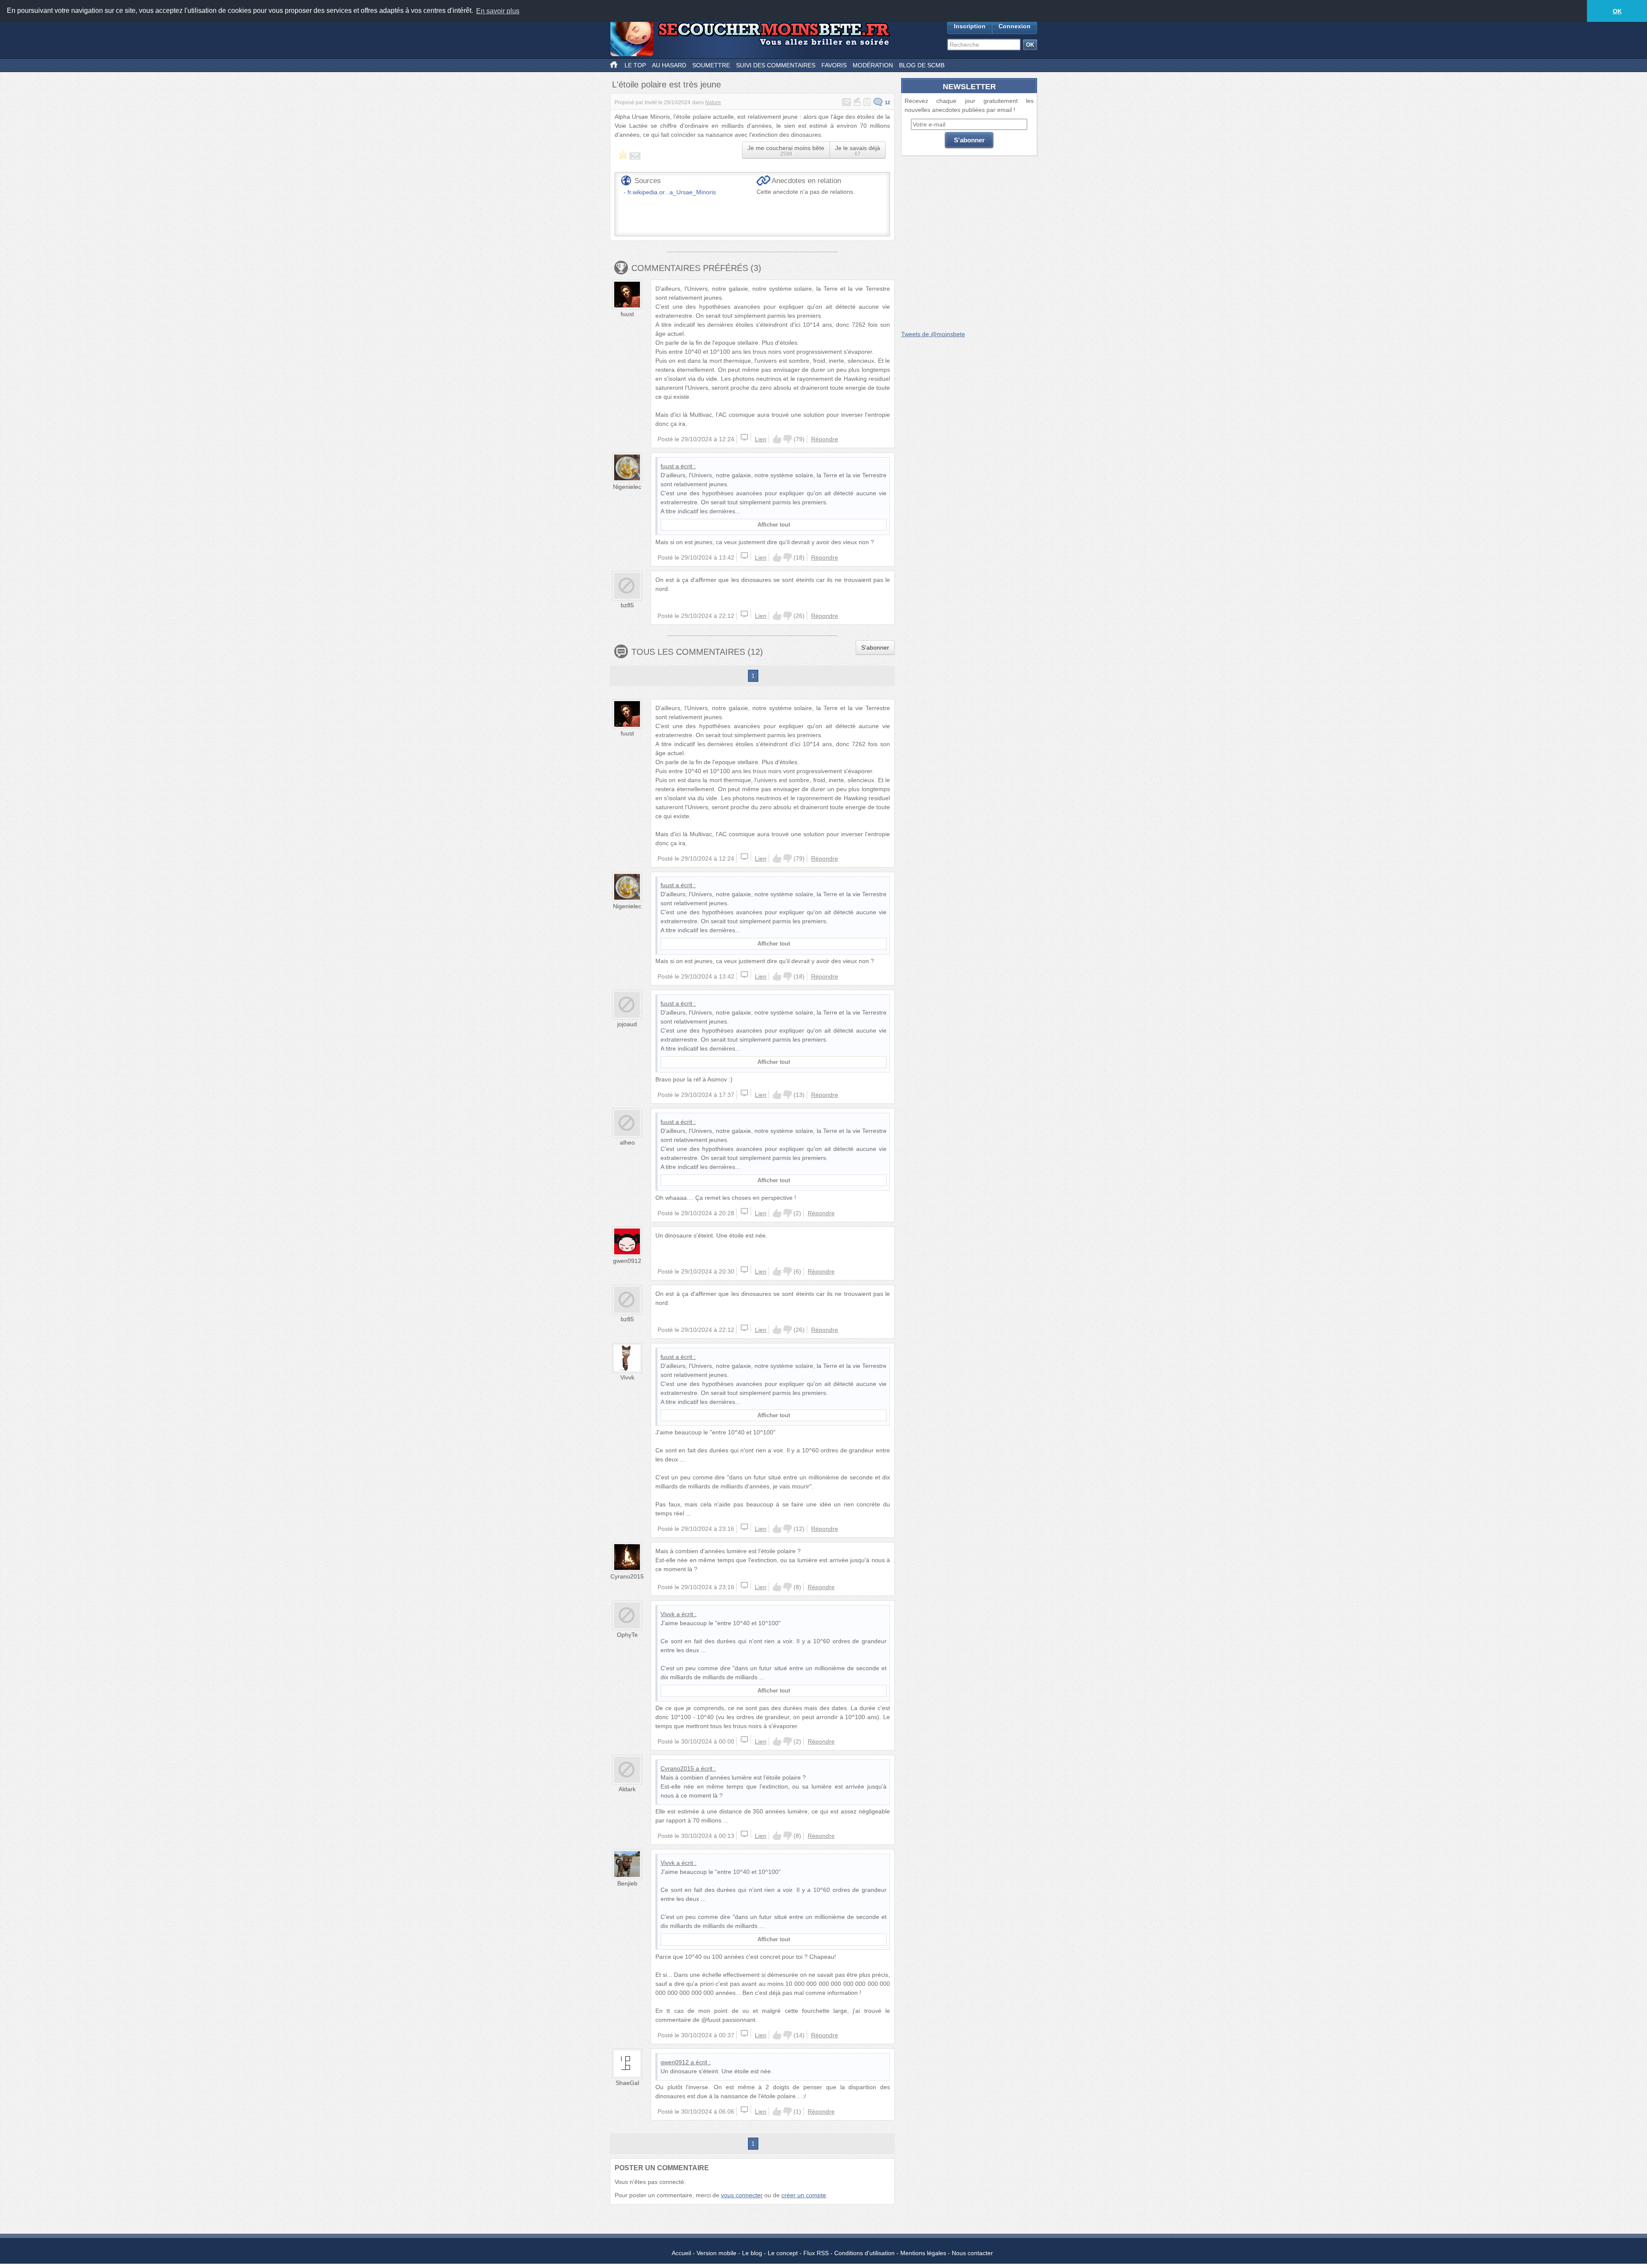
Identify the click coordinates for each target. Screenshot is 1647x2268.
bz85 (627, 605)
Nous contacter (972, 2253)
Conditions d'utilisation (864, 2253)
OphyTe (627, 1635)
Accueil (681, 2253)
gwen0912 (627, 1261)
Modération (873, 65)
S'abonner (875, 648)
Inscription (970, 26)
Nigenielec (627, 487)
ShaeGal (627, 2083)
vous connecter (742, 2195)
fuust (627, 314)
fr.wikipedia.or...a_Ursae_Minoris (672, 192)
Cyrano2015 (627, 1576)
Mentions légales (923, 2253)
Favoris (834, 65)
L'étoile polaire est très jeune (667, 84)
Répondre (825, 439)
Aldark (627, 1789)
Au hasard (669, 65)
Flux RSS (816, 2253)
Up (777, 439)
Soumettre (711, 65)
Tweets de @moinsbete (933, 334)
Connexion (1015, 26)
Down (787, 439)
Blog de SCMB (922, 65)
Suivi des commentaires (776, 65)
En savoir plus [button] (498, 11)
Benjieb (627, 1883)
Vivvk (627, 1377)
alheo (627, 1142)
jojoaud (627, 1024)
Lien (761, 439)
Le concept (783, 2253)
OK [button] (1617, 11)
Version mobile (716, 2253)
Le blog (752, 2253)
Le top (635, 65)
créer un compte (804, 2195)
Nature (713, 102)
